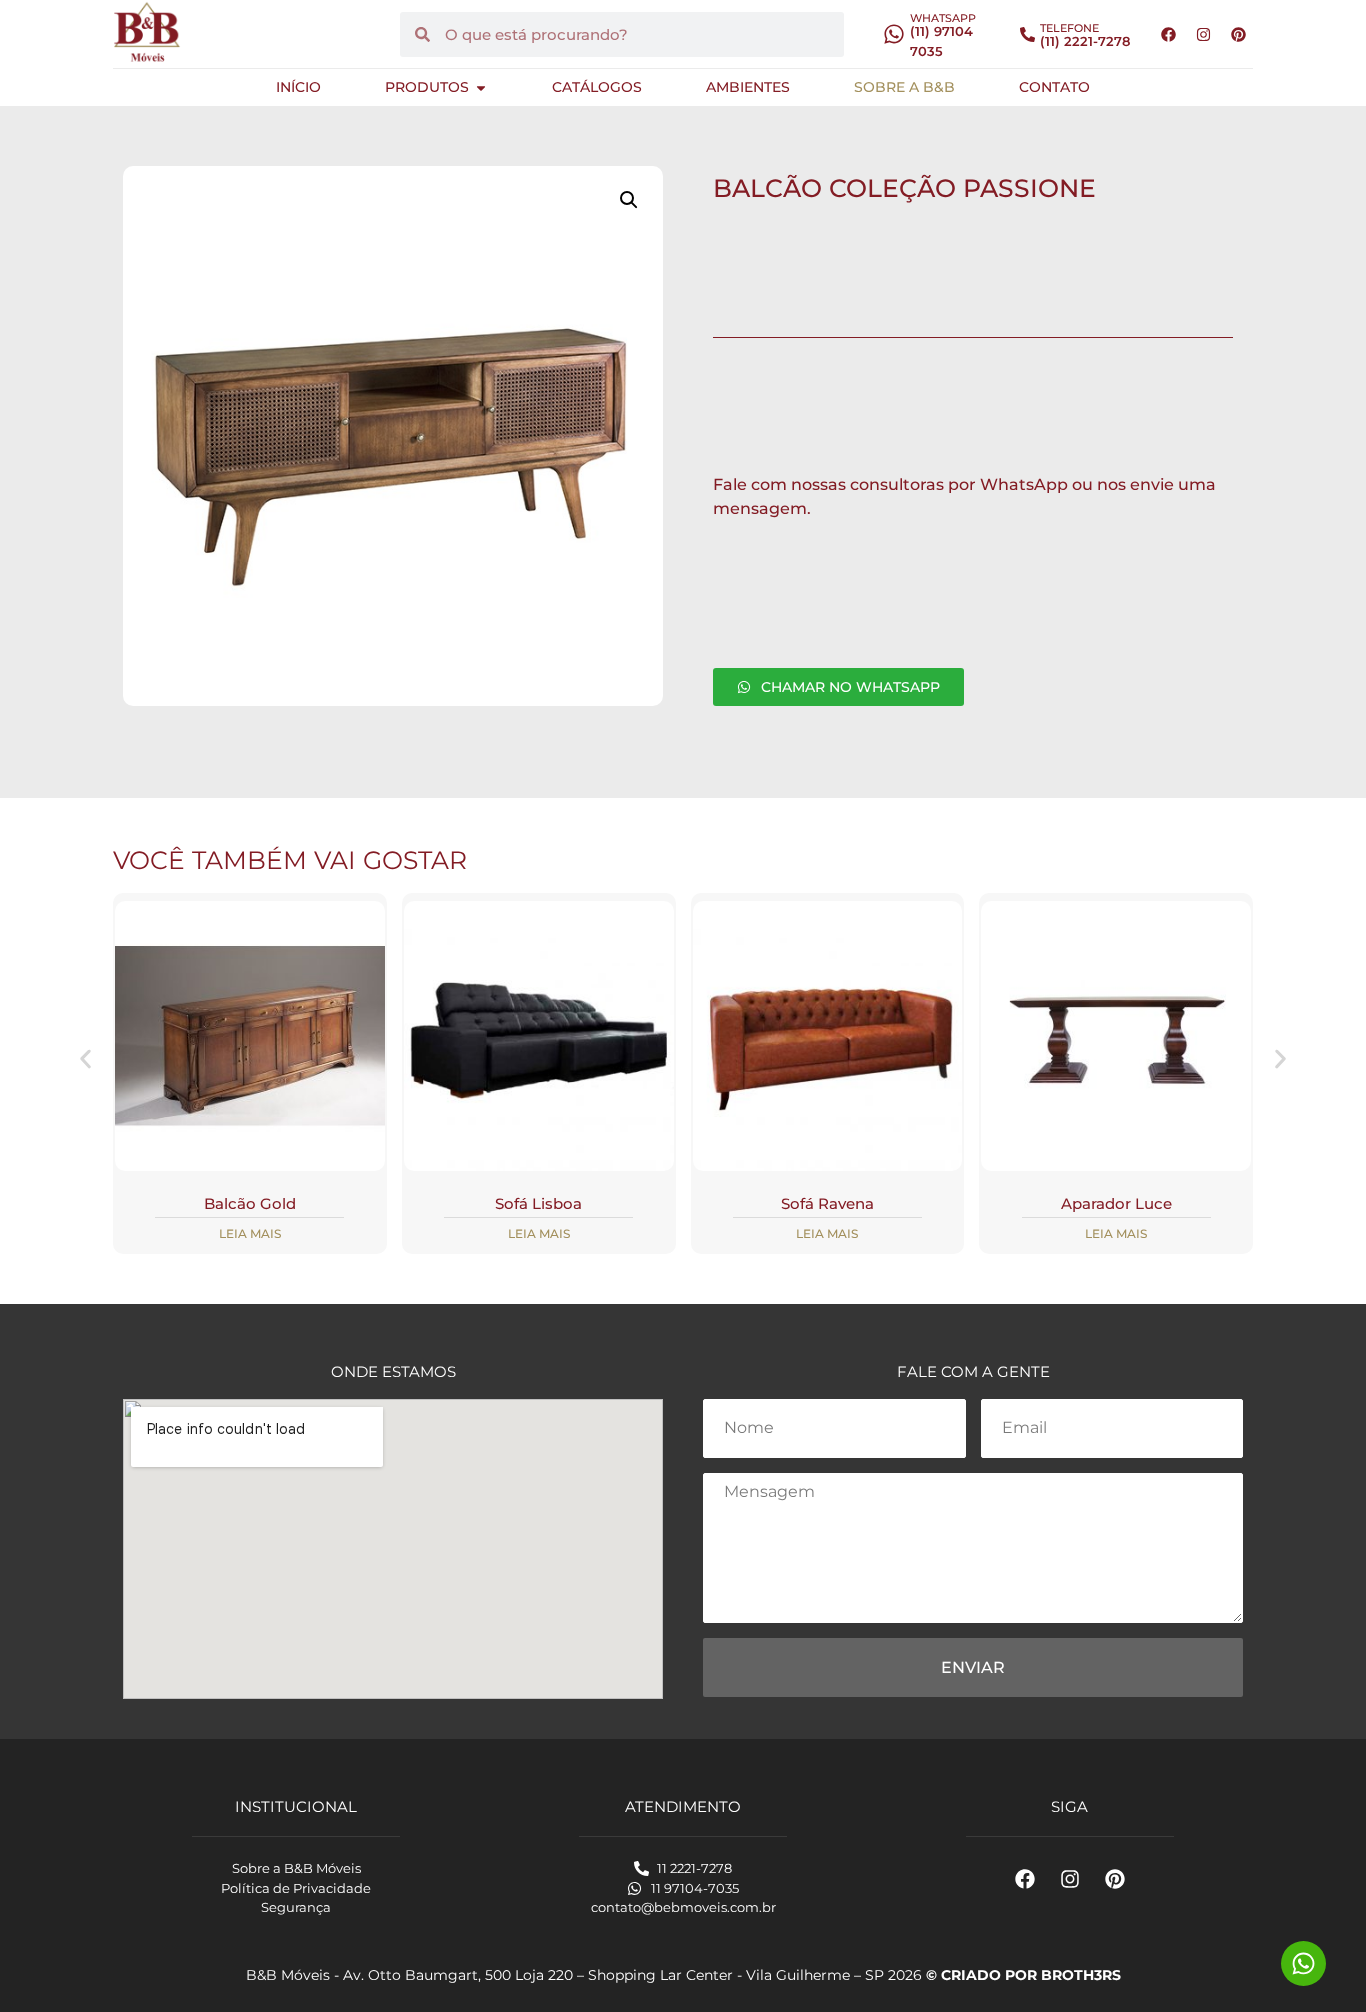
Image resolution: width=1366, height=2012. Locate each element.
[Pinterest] (1238, 34)
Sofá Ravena (827, 1203)
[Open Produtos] (481, 87)
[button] (629, 200)
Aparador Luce (1116, 1203)
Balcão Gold (250, 1203)
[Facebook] (1168, 34)
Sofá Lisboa (538, 1203)
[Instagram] (1203, 34)
